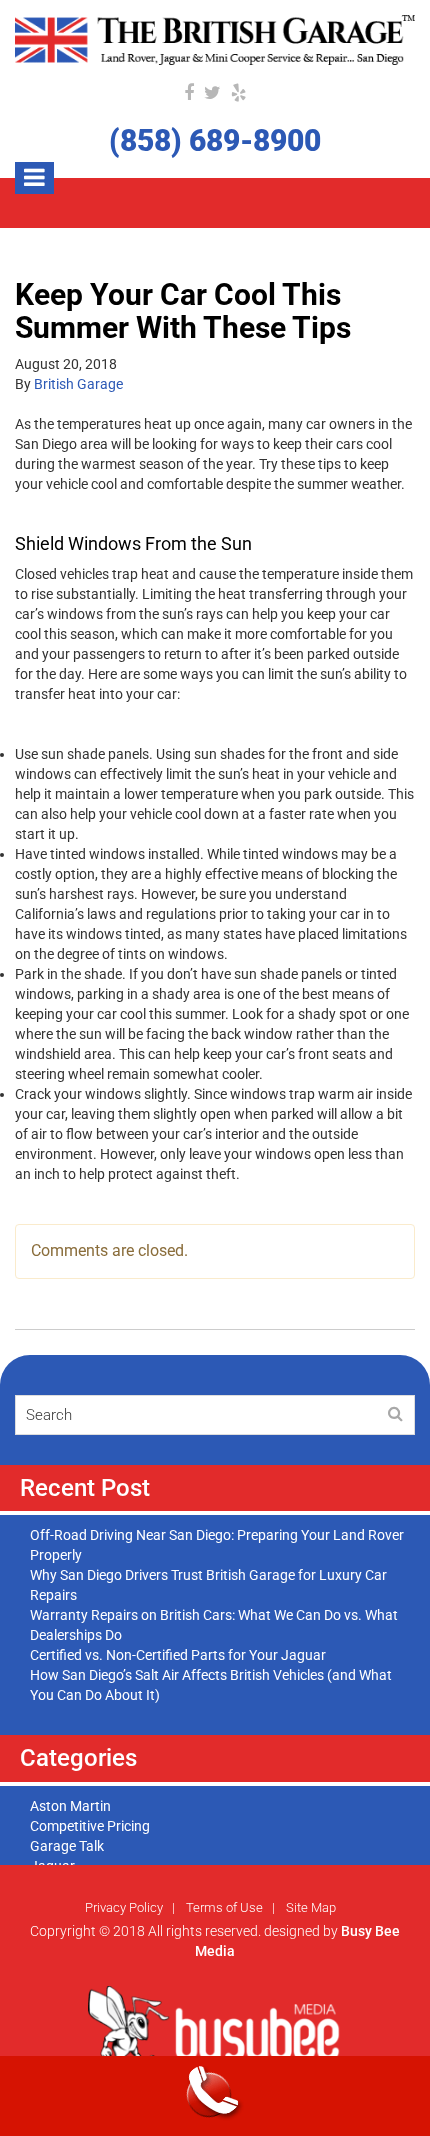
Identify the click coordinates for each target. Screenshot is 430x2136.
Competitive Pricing (90, 1826)
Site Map (311, 1907)
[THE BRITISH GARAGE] (215, 40)
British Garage (78, 384)
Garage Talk (67, 1846)
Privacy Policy (124, 1907)
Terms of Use (224, 1907)
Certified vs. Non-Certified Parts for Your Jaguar (178, 1655)
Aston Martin (70, 1806)
